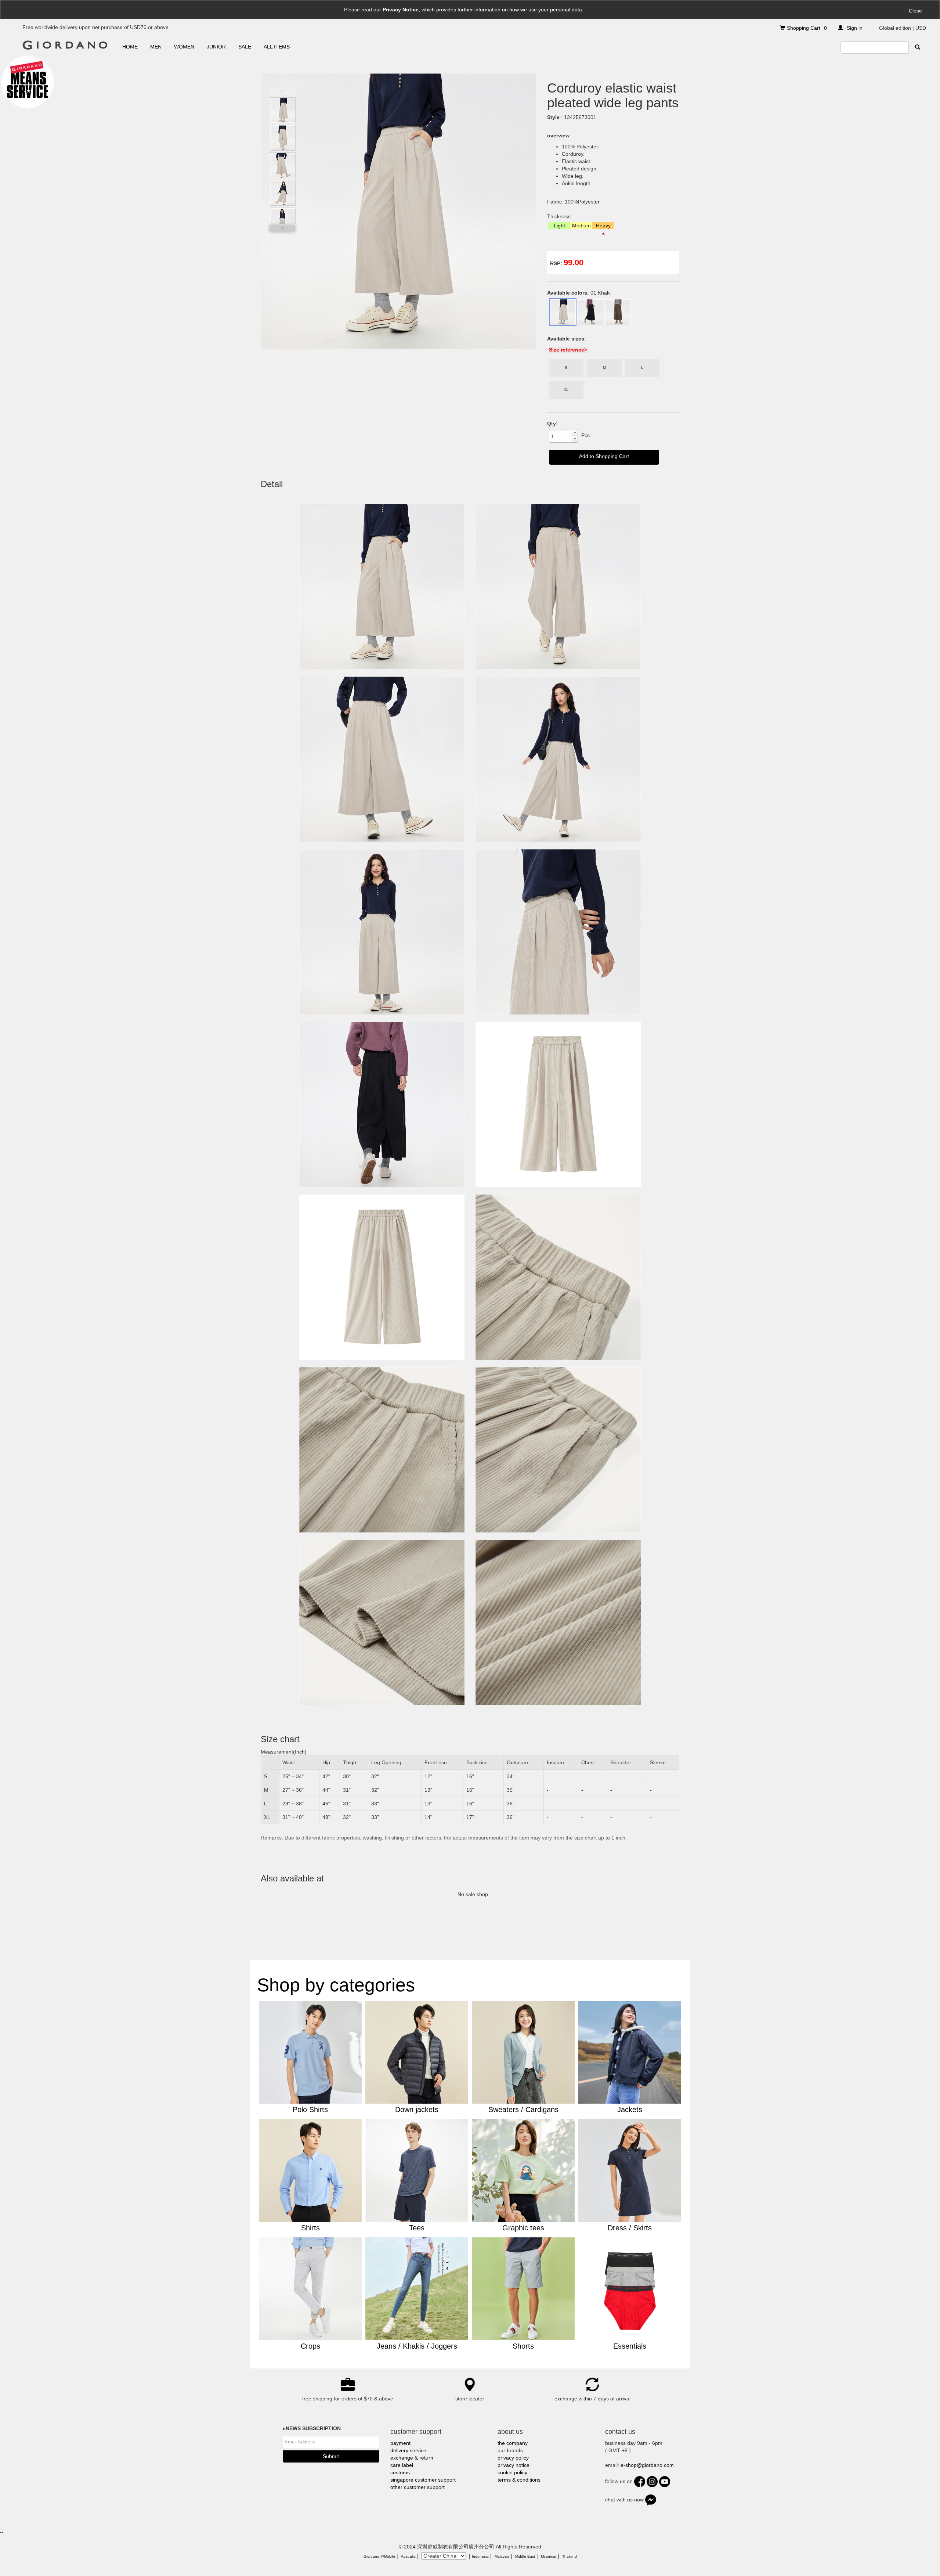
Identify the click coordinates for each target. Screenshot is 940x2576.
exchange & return (412, 2458)
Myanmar (549, 2556)
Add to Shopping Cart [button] (604, 456)
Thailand (570, 2556)
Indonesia (480, 2556)
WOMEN (184, 47)
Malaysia (502, 2556)
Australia (408, 2556)
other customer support (417, 2487)
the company (513, 2443)
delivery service (408, 2450)
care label (402, 2465)
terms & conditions (519, 2480)
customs (400, 2472)
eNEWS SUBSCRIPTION (312, 2428)
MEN (156, 47)
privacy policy (513, 2458)
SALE (245, 47)
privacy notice (514, 2465)
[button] (575, 433)
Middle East (525, 2556)
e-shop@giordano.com (647, 2465)
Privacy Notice (401, 10)
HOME (130, 47)
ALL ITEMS (277, 47)
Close (915, 11)
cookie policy (512, 2472)
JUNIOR (216, 47)
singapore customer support (423, 2480)
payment (400, 2443)
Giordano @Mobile (379, 2556)
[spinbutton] (560, 436)
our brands (510, 2450)
